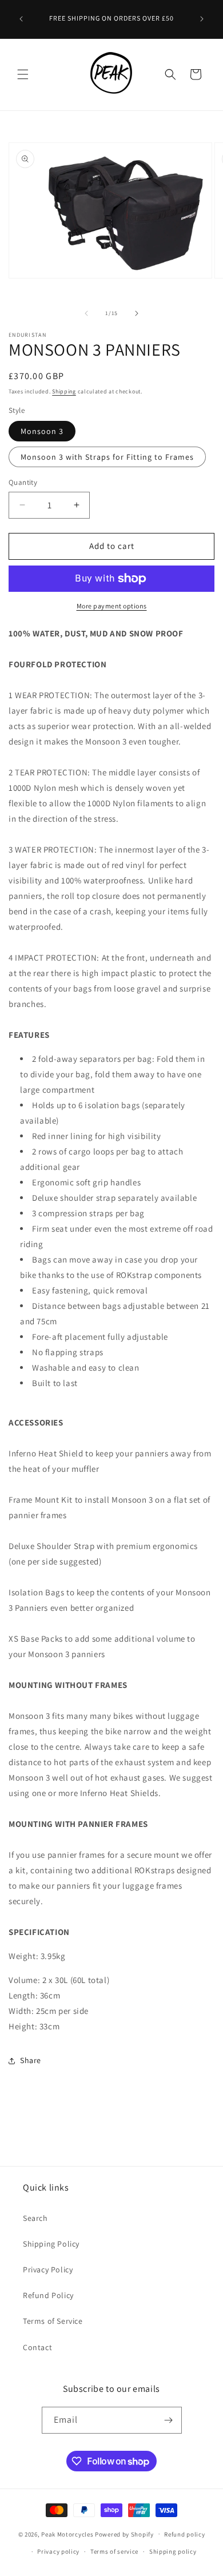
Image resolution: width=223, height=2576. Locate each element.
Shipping (64, 391)
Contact (37, 2347)
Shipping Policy (51, 2244)
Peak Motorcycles (67, 2534)
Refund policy (184, 2534)
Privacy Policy (48, 2270)
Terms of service (114, 2551)
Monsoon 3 (42, 431)
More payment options (112, 606)
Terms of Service (53, 2321)
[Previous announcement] (21, 19)
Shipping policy (173, 2551)
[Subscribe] (169, 2420)
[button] (23, 74)
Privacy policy (58, 2551)
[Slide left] (86, 313)
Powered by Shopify (124, 2534)
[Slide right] (137, 313)
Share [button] (31, 2060)
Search (35, 2218)
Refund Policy (48, 2295)
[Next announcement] (202, 19)
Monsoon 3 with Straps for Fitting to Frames (107, 457)
